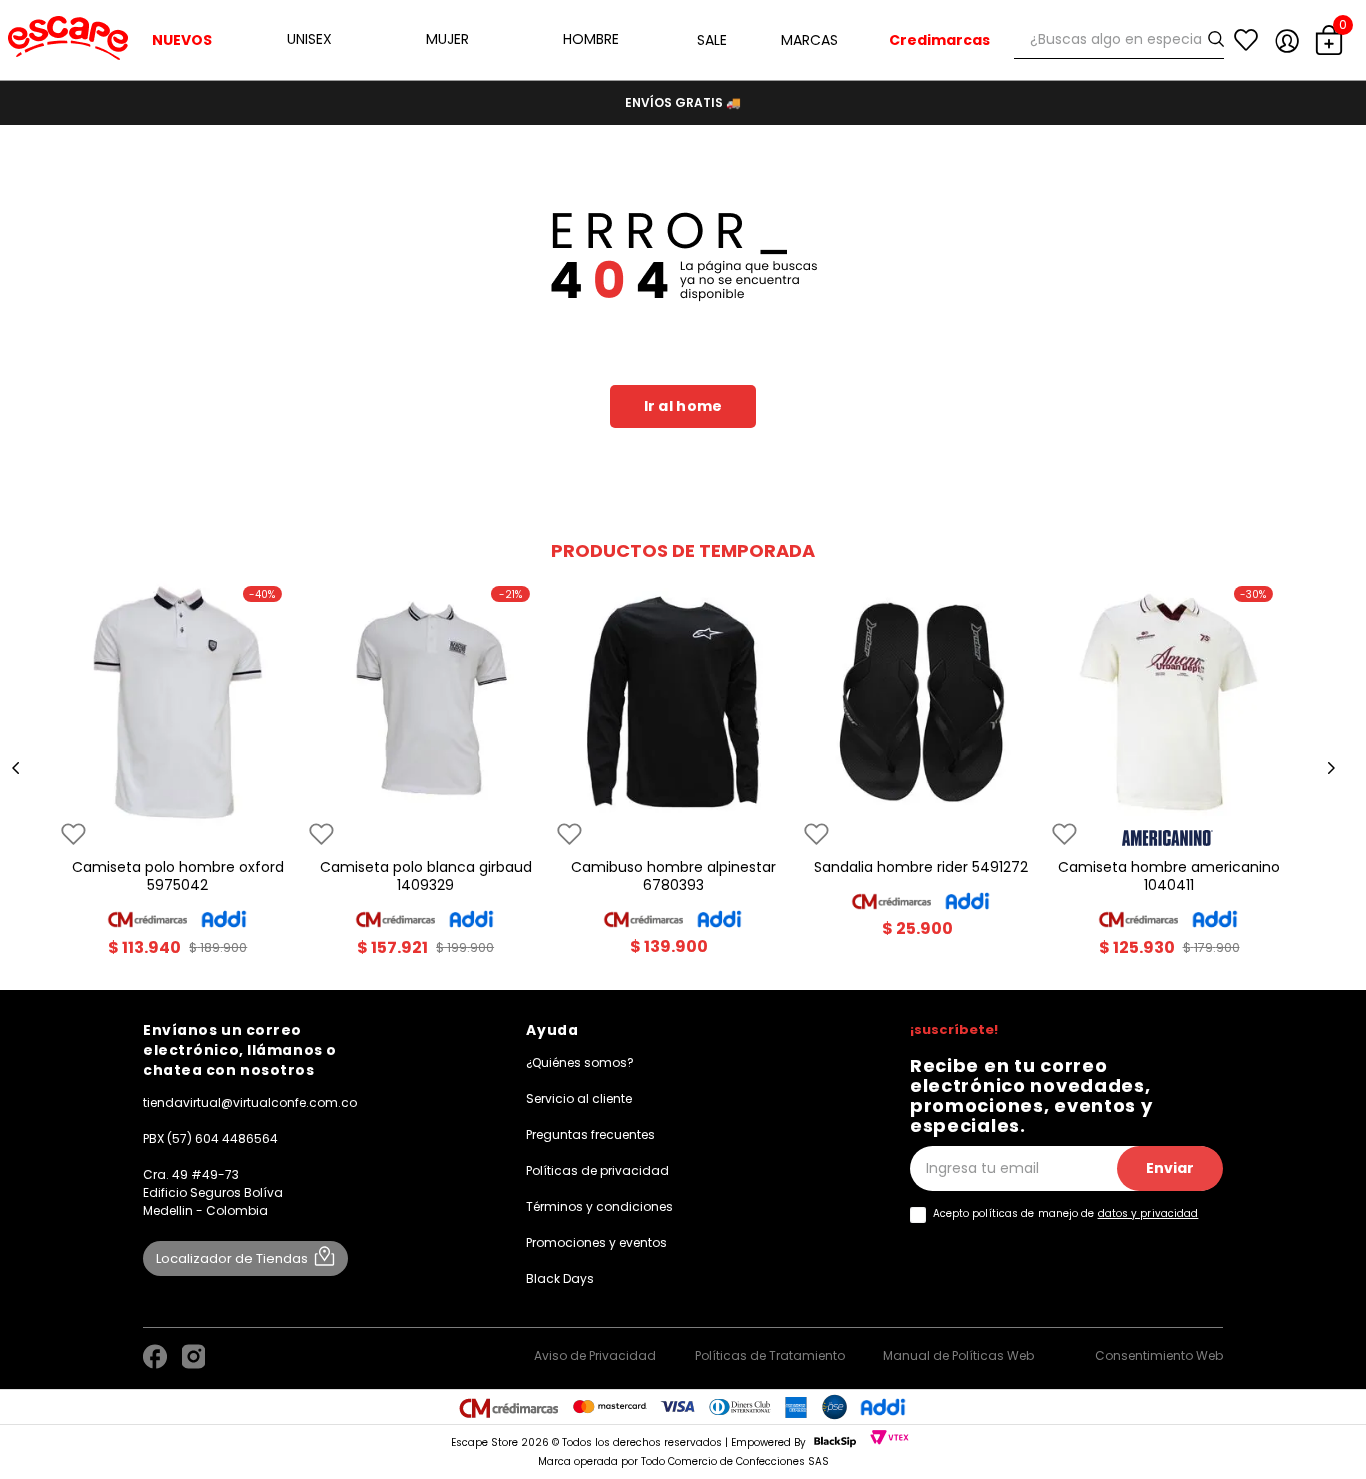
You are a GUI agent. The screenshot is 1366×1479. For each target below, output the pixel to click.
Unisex (309, 39)
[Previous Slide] (16, 768)
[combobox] (1119, 40)
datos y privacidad (1148, 1213)
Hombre (591, 39)
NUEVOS (182, 40)
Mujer (447, 39)
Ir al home (683, 406)
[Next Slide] (1331, 768)
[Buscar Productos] (1220, 39)
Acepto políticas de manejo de (1066, 1213)
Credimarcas (939, 40)
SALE (712, 40)
